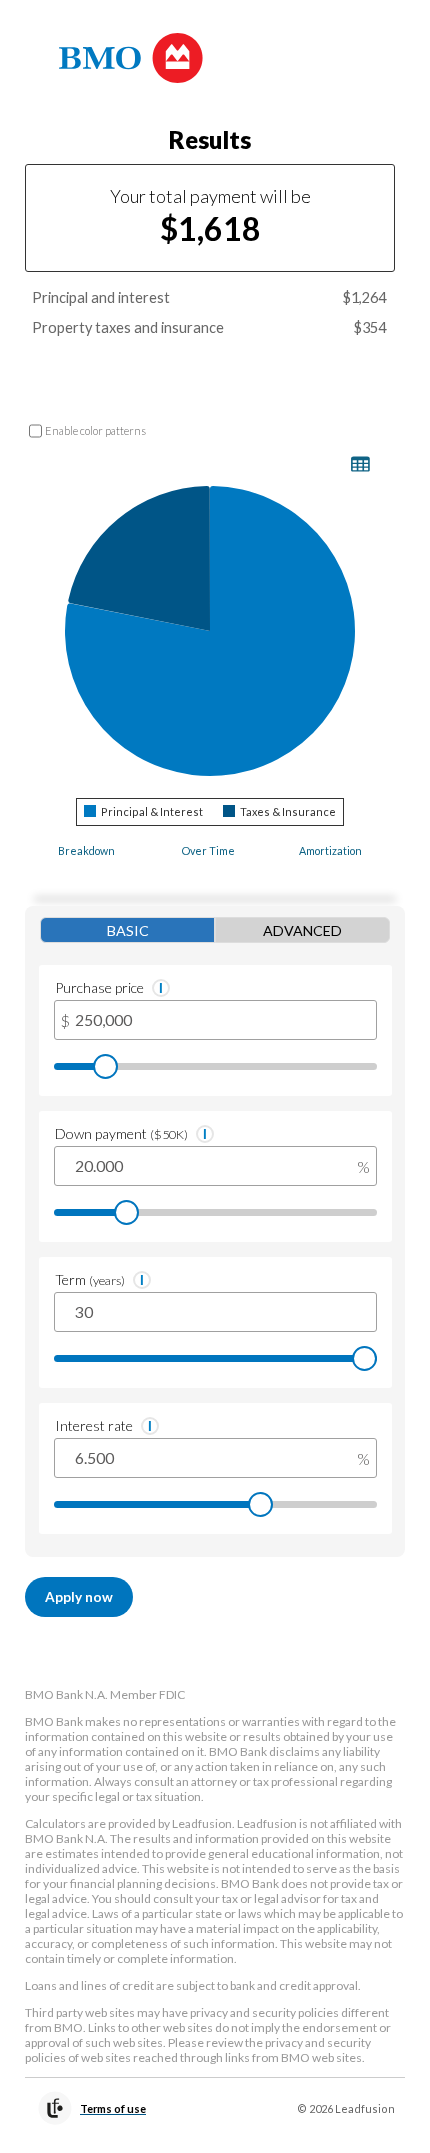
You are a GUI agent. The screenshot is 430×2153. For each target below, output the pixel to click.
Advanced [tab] (302, 930)
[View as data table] (360, 464)
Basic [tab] (128, 930)
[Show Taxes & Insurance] (279, 811)
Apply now (79, 1597)
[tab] (86, 857)
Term (90, 1279)
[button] (161, 988)
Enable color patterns (95, 430)
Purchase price (99, 987)
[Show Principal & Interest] (143, 811)
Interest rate (94, 1425)
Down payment (121, 1133)
